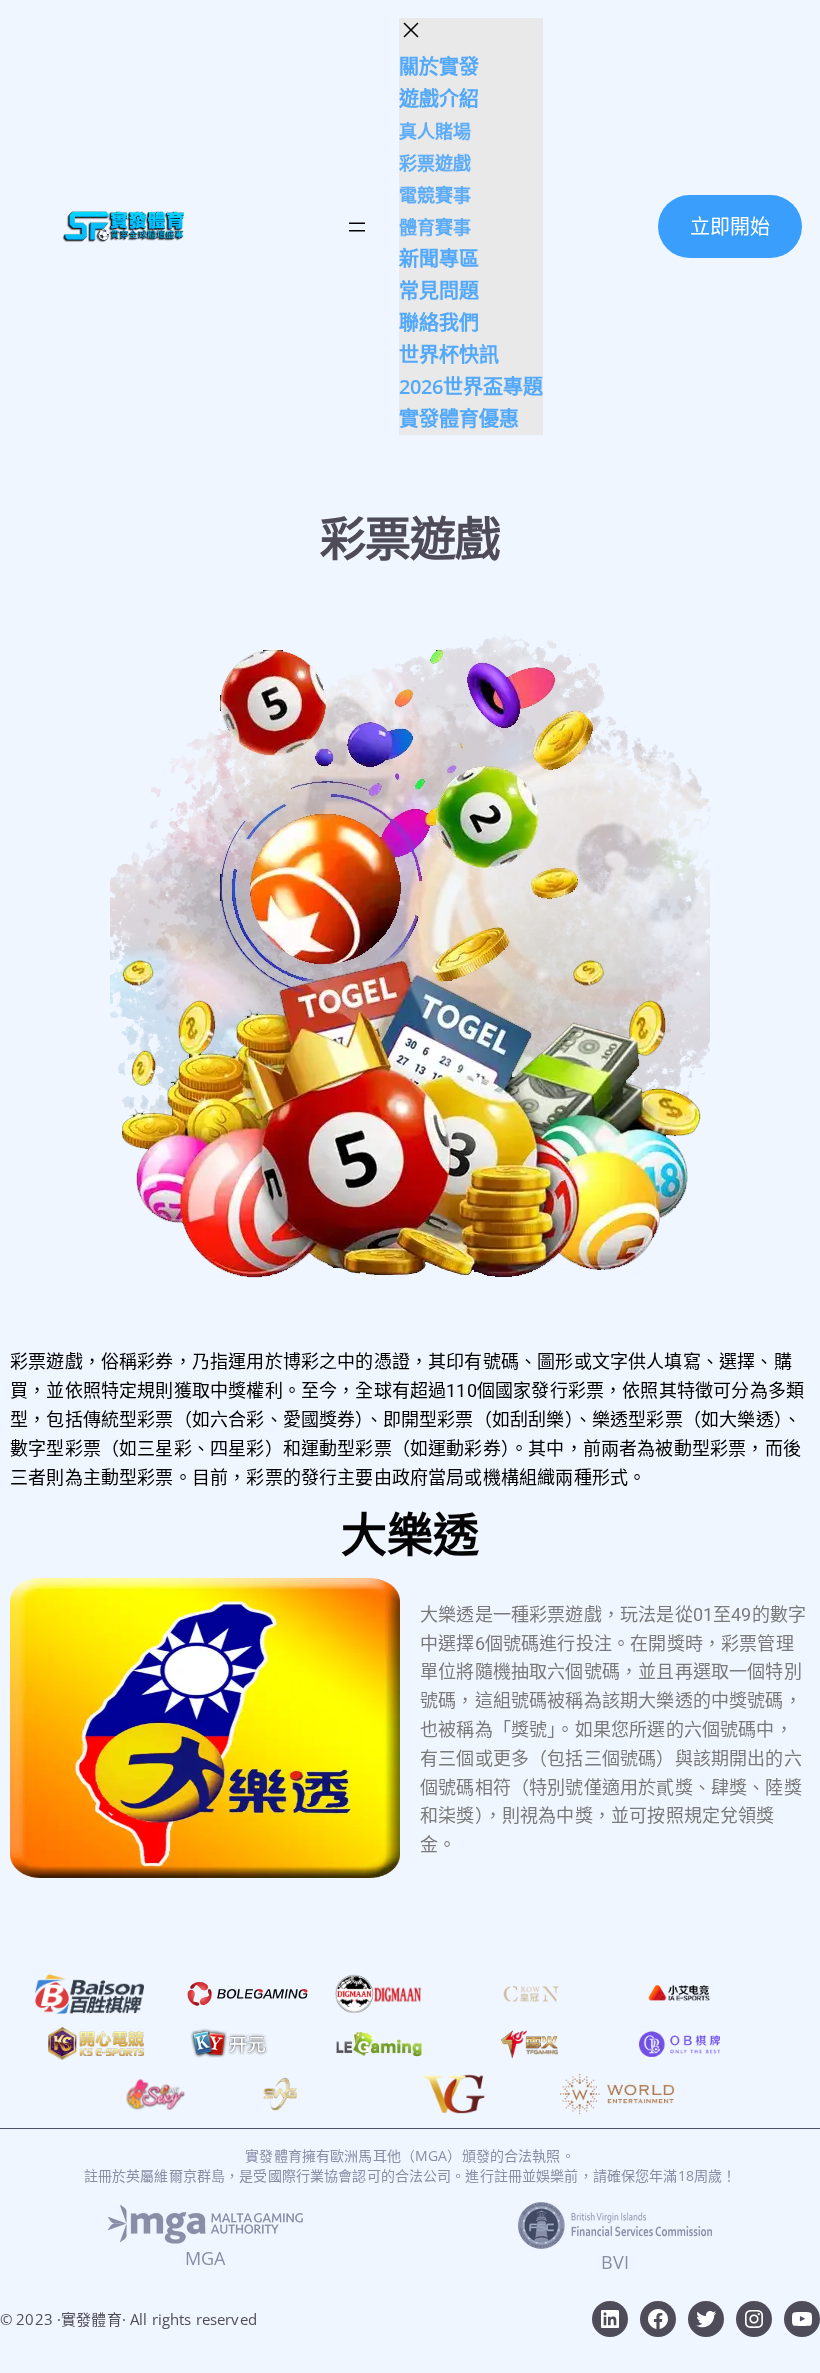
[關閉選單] (411, 30)
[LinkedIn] (610, 2319)
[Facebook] (658, 2319)
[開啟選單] (357, 227)
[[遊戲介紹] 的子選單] (485, 100)
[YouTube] (802, 2319)
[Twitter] (706, 2319)
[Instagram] (754, 2319)
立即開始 (730, 226)
